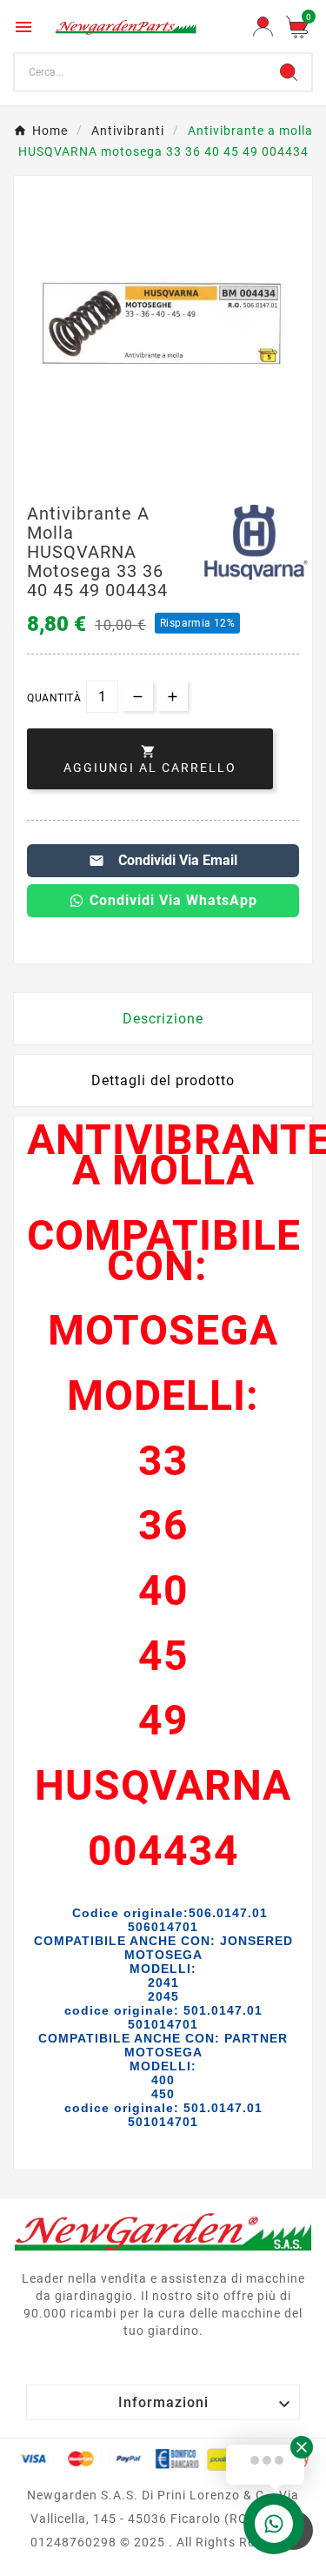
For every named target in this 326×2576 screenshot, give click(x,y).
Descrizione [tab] (163, 1019)
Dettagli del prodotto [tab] (163, 1080)
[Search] (289, 72)
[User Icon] (263, 27)
